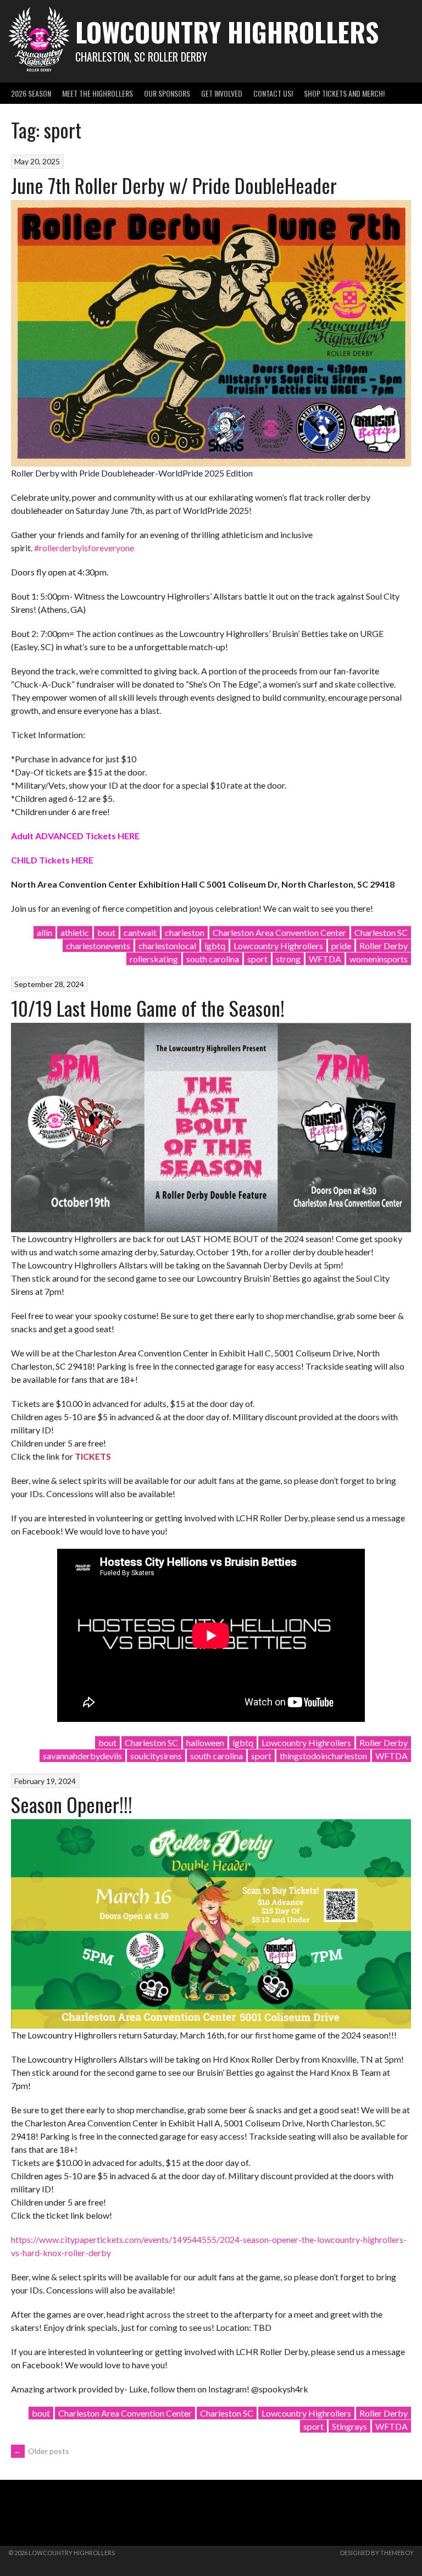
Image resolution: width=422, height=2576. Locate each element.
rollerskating (154, 959)
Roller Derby (384, 946)
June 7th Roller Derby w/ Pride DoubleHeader (174, 185)
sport (257, 959)
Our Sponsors (167, 93)
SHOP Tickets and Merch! (344, 93)
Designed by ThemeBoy (377, 2553)
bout (106, 932)
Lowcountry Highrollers (227, 32)
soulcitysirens (156, 1756)
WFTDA (325, 959)
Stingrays (349, 2426)
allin (45, 932)
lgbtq (215, 946)
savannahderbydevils (82, 1756)
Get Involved (222, 93)
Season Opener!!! (72, 1804)
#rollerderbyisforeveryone (84, 548)
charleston (185, 932)
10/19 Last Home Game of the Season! (148, 1008)
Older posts (41, 2451)
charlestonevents (98, 946)
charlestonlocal (167, 946)
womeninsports (379, 959)
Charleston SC (381, 932)
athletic (75, 932)
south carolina (213, 959)
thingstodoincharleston (323, 1756)
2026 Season (31, 93)
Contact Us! (273, 93)
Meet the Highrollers (98, 93)
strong (288, 959)
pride (341, 946)
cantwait (140, 932)
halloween (205, 1743)
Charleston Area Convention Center (279, 932)
